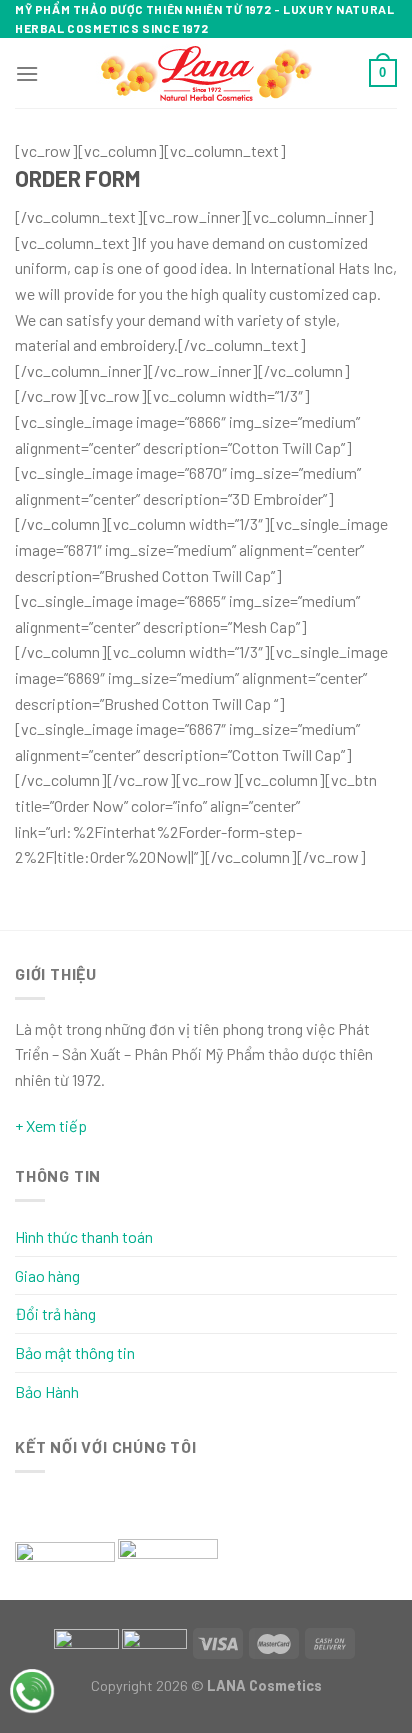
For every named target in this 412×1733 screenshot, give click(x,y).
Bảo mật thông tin (75, 1352)
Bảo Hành (47, 1391)
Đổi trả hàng (55, 1313)
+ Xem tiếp (51, 1125)
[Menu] (27, 73)
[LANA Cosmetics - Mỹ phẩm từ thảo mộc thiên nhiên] (206, 73)
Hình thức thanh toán (84, 1236)
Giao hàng (47, 1275)
